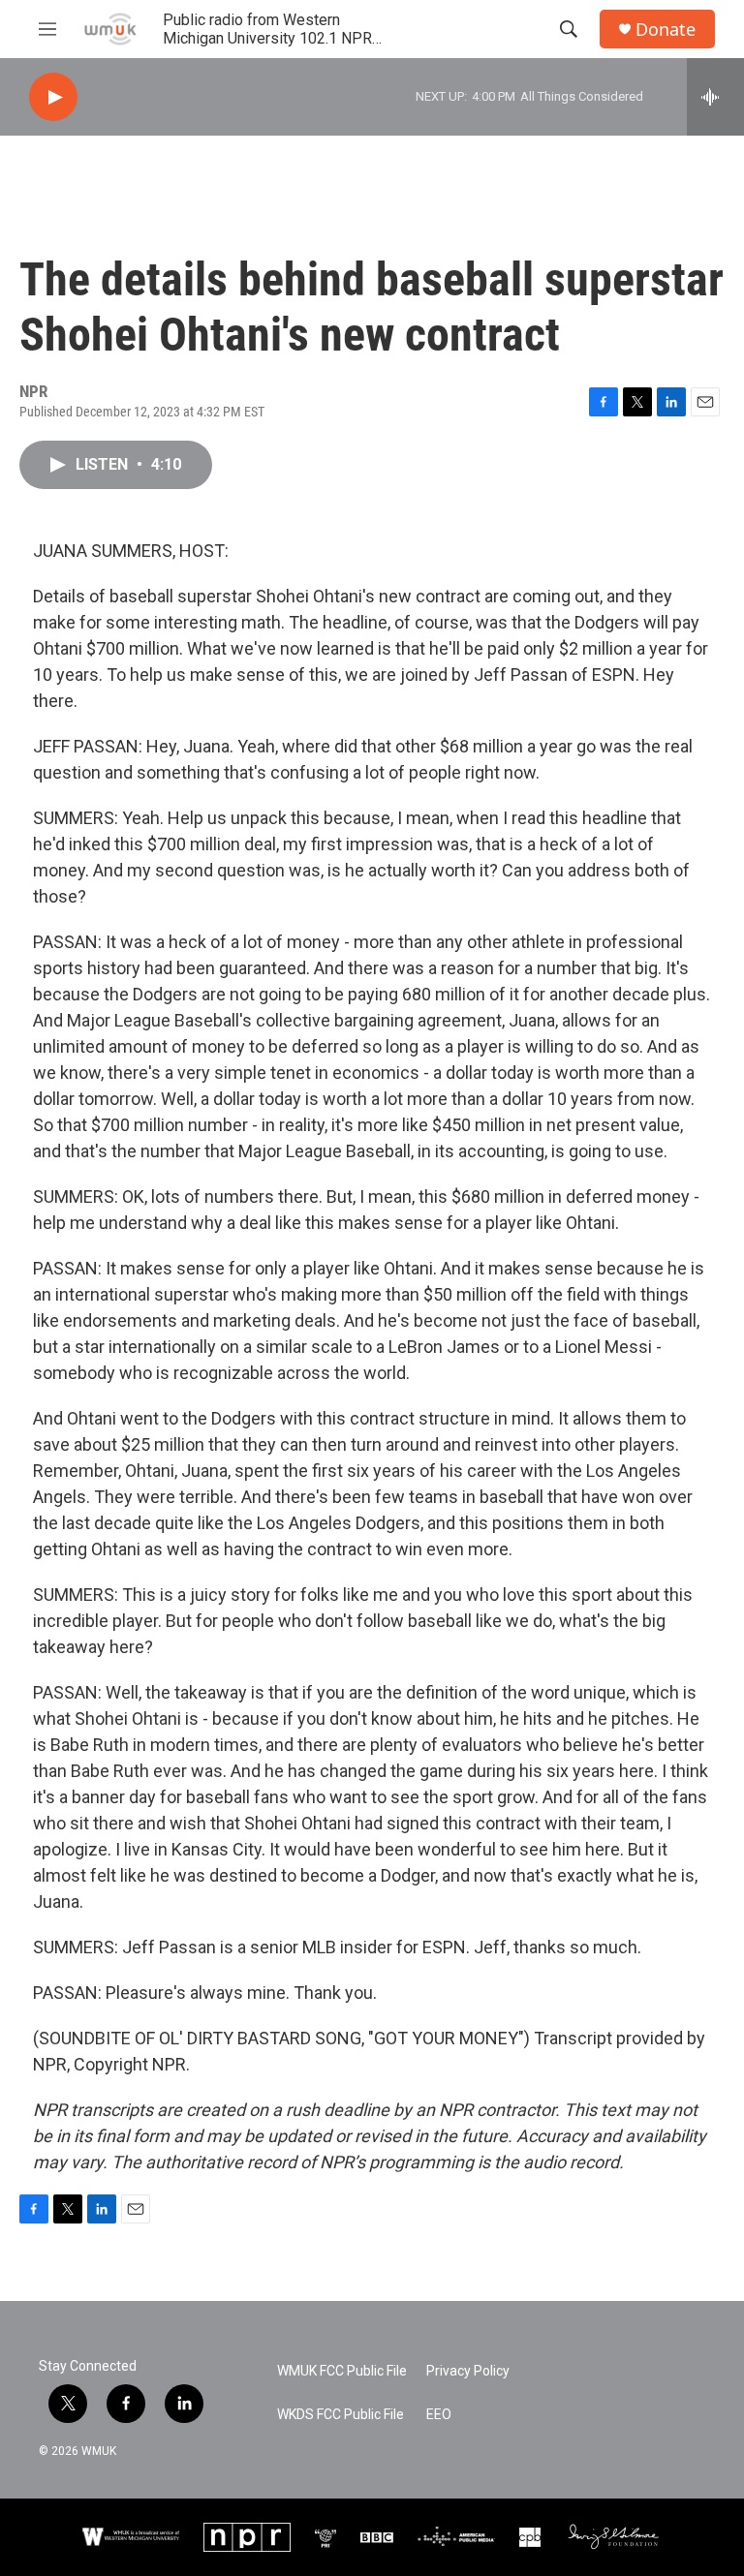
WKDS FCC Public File (341, 2415)
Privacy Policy (468, 2371)
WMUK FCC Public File (342, 2371)
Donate (666, 30)
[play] (53, 97)
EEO (439, 2415)
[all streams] (715, 97)
